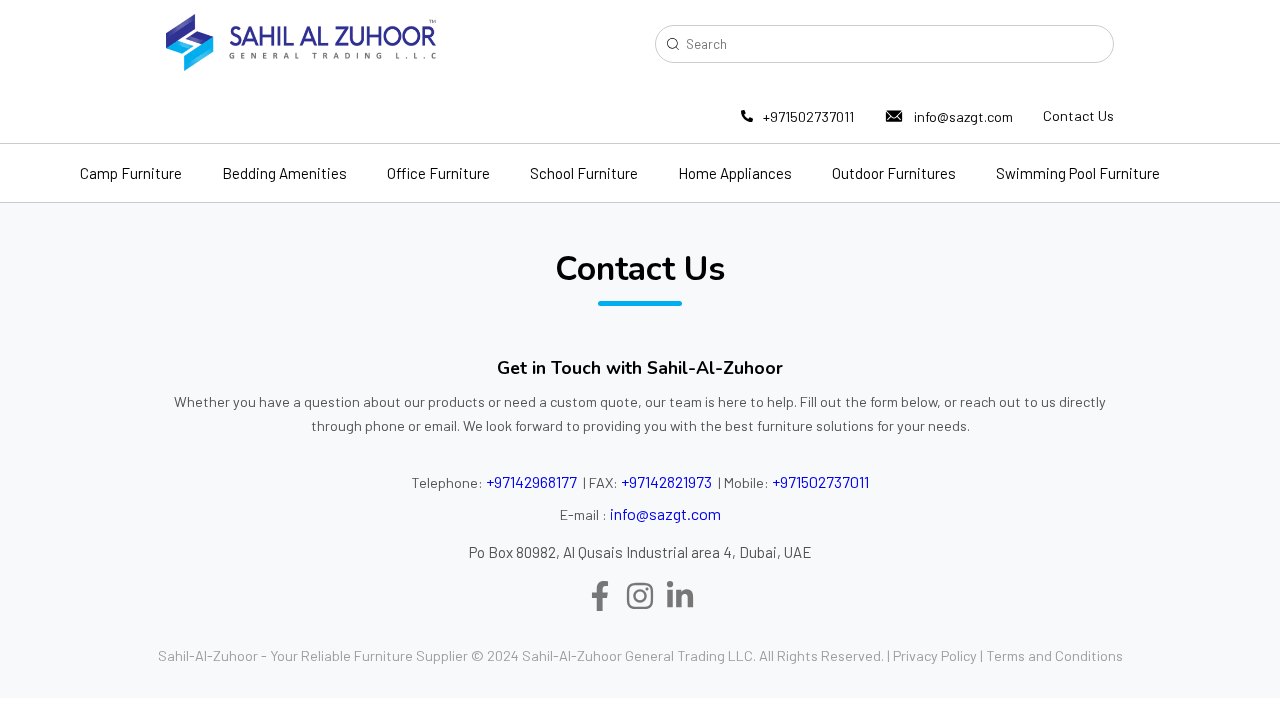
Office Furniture (438, 173)
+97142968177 (531, 481)
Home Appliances (735, 173)
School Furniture (584, 173)
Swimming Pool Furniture (1078, 173)
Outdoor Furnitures (894, 173)
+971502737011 (808, 116)
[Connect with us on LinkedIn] (680, 597)
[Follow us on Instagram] (640, 597)
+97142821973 (666, 481)
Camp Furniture (131, 173)
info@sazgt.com (963, 116)
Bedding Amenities (284, 173)
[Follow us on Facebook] (600, 597)
